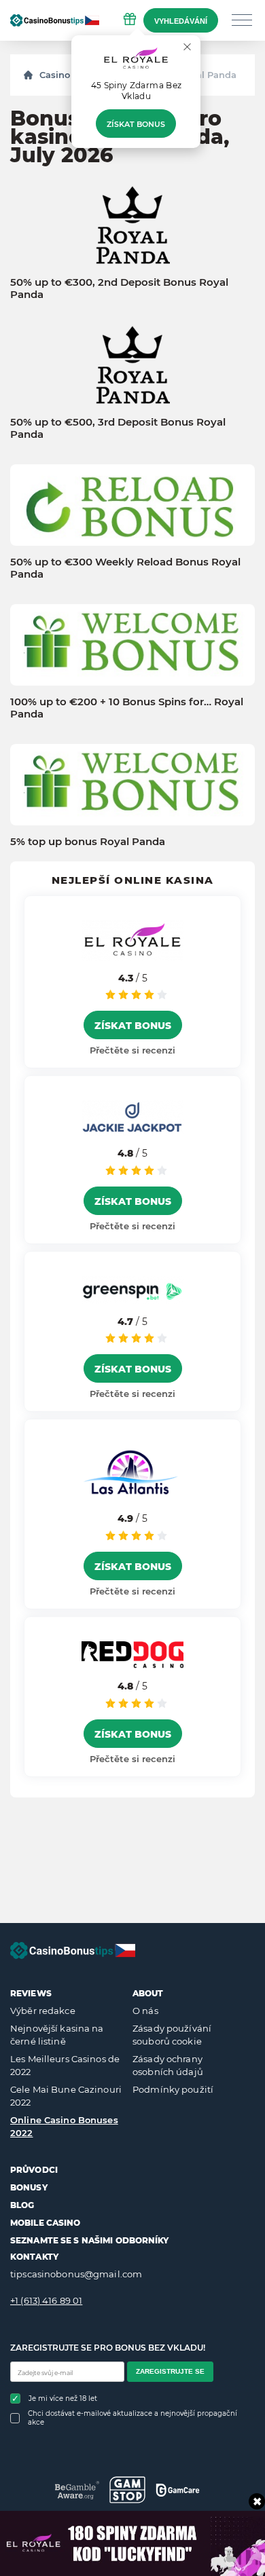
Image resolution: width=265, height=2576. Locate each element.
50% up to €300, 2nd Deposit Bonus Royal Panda (119, 288)
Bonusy (29, 2187)
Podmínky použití (173, 2089)
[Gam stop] (127, 2490)
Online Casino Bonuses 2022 (64, 2127)
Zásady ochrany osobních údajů (168, 2066)
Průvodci (34, 2170)
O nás (145, 2011)
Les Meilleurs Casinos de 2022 (65, 2066)
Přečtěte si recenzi (132, 1050)
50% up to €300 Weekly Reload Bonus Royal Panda (125, 568)
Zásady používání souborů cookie (172, 2035)
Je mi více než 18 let (63, 2398)
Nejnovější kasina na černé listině (57, 2035)
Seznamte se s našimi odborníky (90, 2240)
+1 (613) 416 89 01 (46, 2300)
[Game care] (178, 2490)
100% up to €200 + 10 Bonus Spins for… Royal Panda (127, 708)
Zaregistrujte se (170, 2371)
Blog (22, 2205)
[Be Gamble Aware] (77, 2490)
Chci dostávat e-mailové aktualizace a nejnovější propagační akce (132, 2418)
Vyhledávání (181, 21)
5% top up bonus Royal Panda (88, 842)
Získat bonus (136, 124)
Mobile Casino (46, 2223)
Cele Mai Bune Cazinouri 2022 (66, 2096)
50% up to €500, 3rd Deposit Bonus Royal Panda (118, 428)
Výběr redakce (43, 2011)
